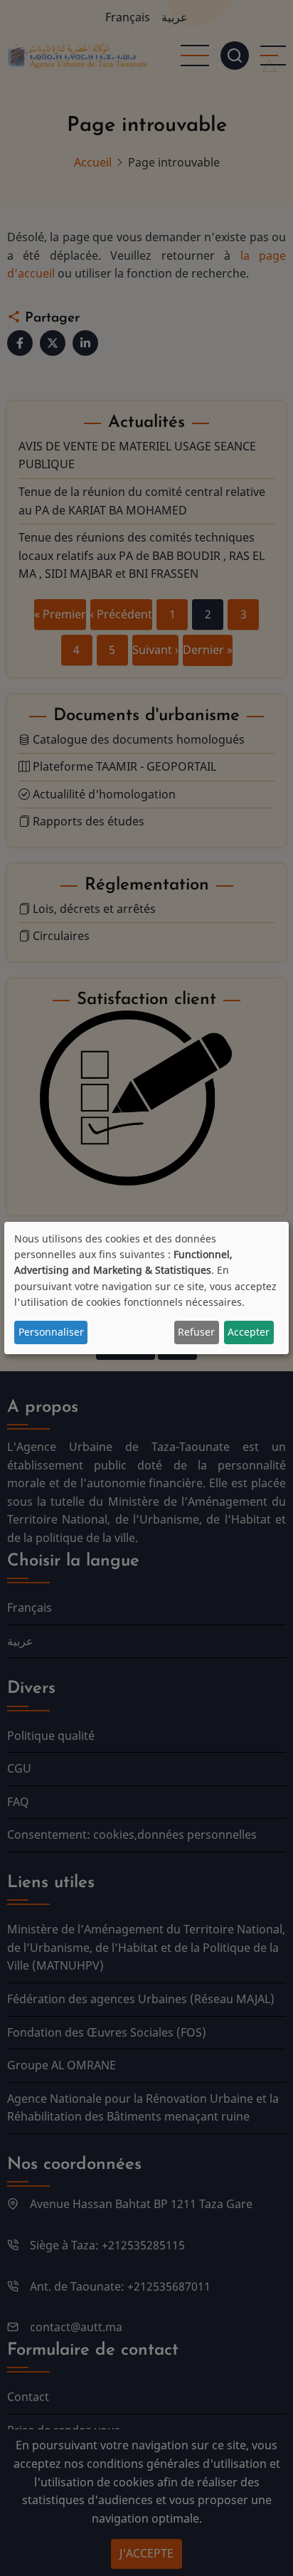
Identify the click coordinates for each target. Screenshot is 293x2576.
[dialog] (146, 1288)
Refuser (196, 1332)
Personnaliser (51, 1332)
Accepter (249, 1332)
